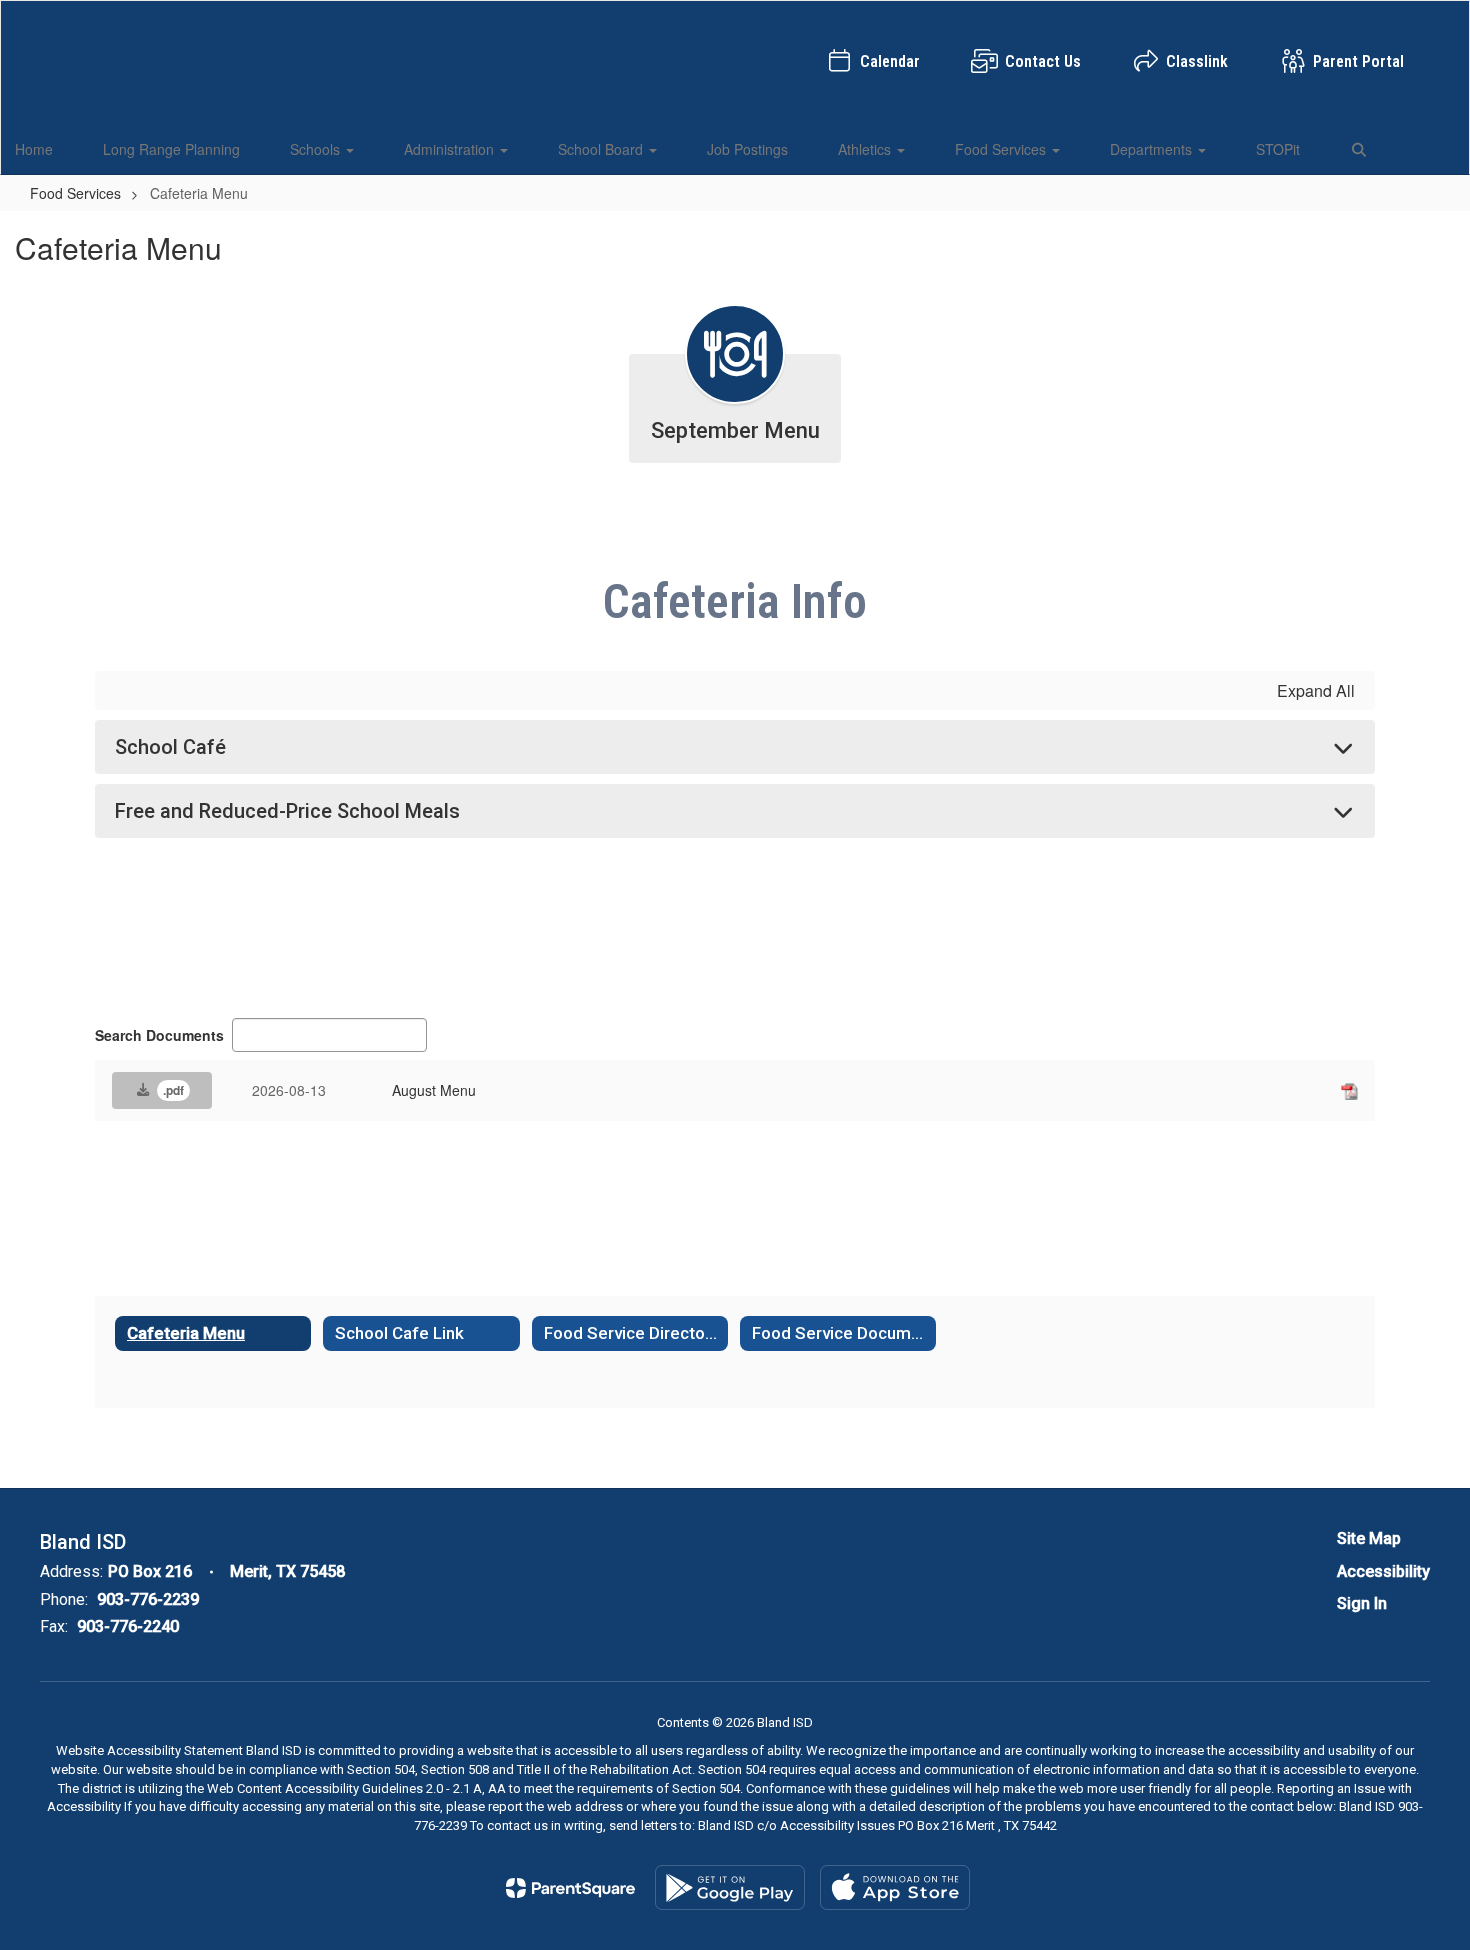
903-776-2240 (128, 1626)
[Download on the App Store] (895, 1887)
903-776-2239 (148, 1599)
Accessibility (1383, 1571)
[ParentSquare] (570, 1888)
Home (34, 149)
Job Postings (747, 149)
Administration (451, 149)
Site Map (1369, 1538)
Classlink (1197, 61)
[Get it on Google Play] (730, 1887)
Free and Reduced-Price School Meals (287, 811)
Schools (317, 149)
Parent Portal (1358, 61)
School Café (170, 747)
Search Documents (159, 1035)
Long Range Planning (171, 149)
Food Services (1002, 149)
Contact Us (1043, 61)
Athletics (866, 149)
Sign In (1362, 1603)
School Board (602, 149)
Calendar (890, 61)
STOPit (1278, 149)
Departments (1153, 149)
